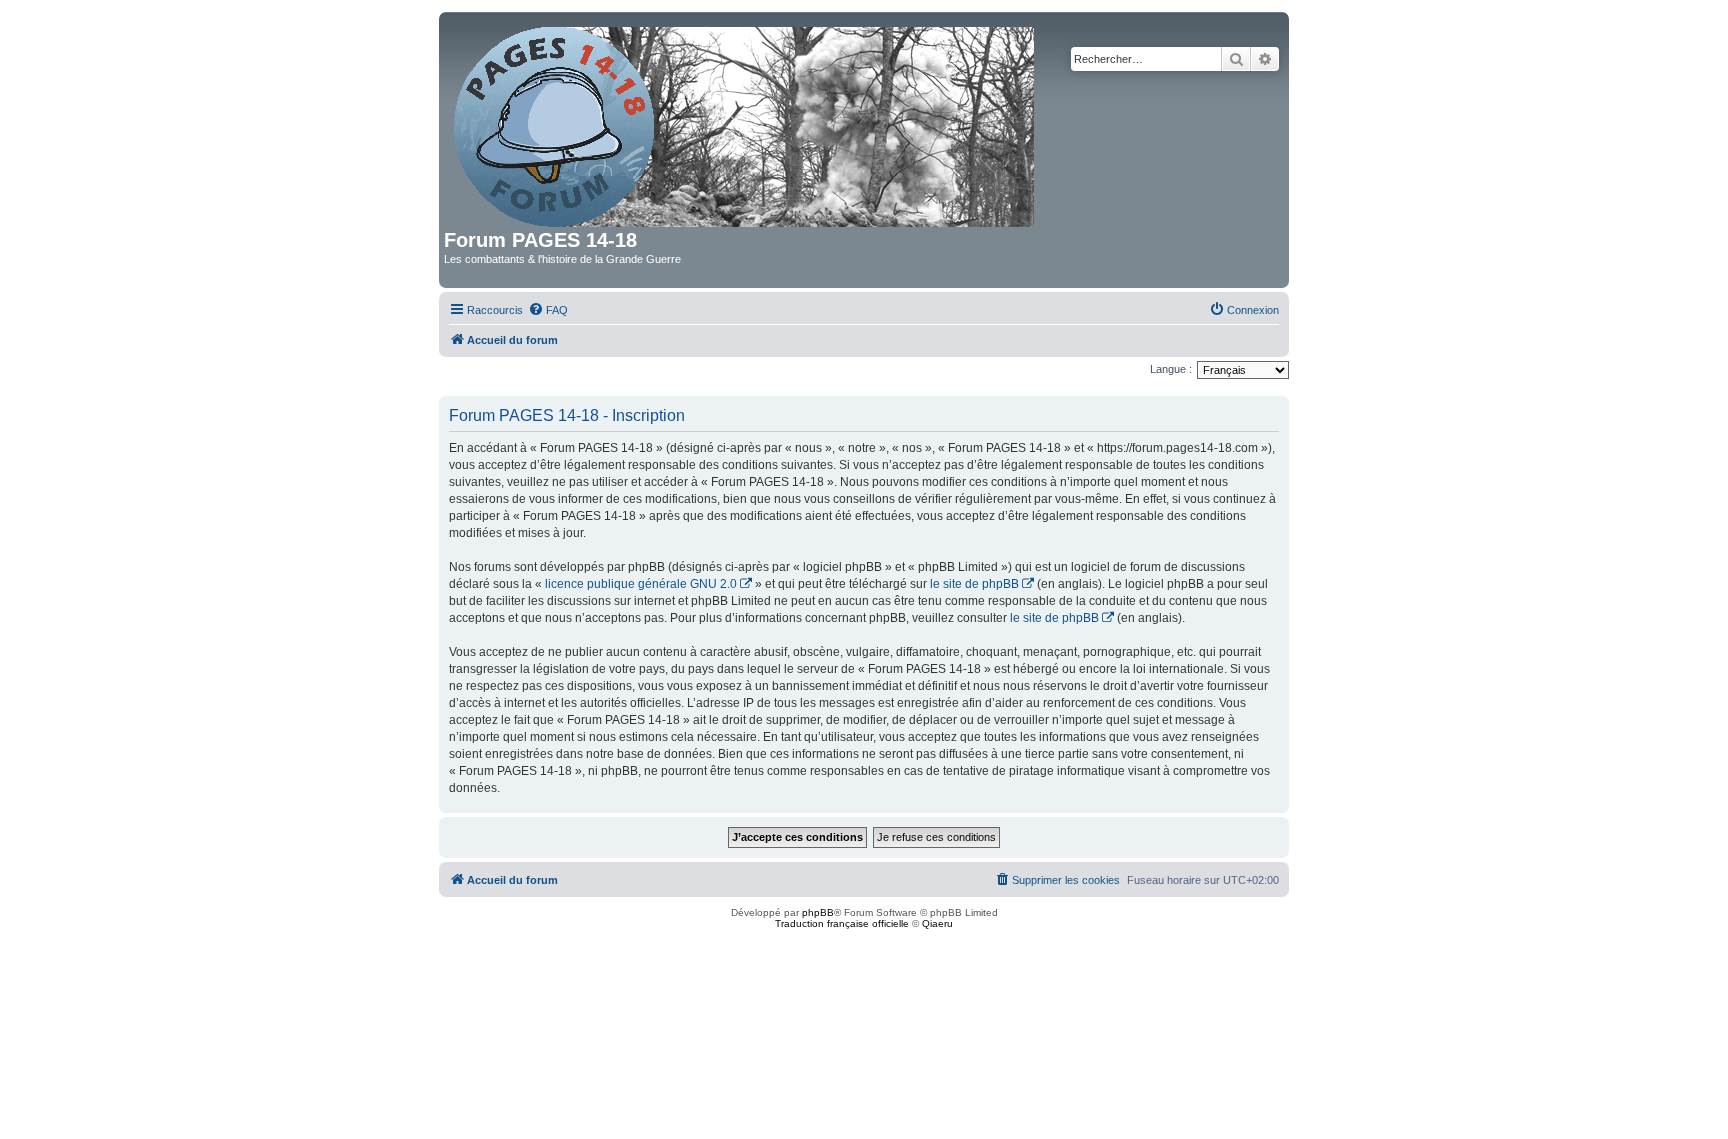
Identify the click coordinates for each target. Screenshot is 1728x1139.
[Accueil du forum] (745, 123)
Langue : (1171, 369)
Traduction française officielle (842, 923)
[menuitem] (548, 310)
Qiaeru (937, 923)
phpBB (818, 912)
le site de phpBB (974, 584)
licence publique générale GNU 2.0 (641, 584)
